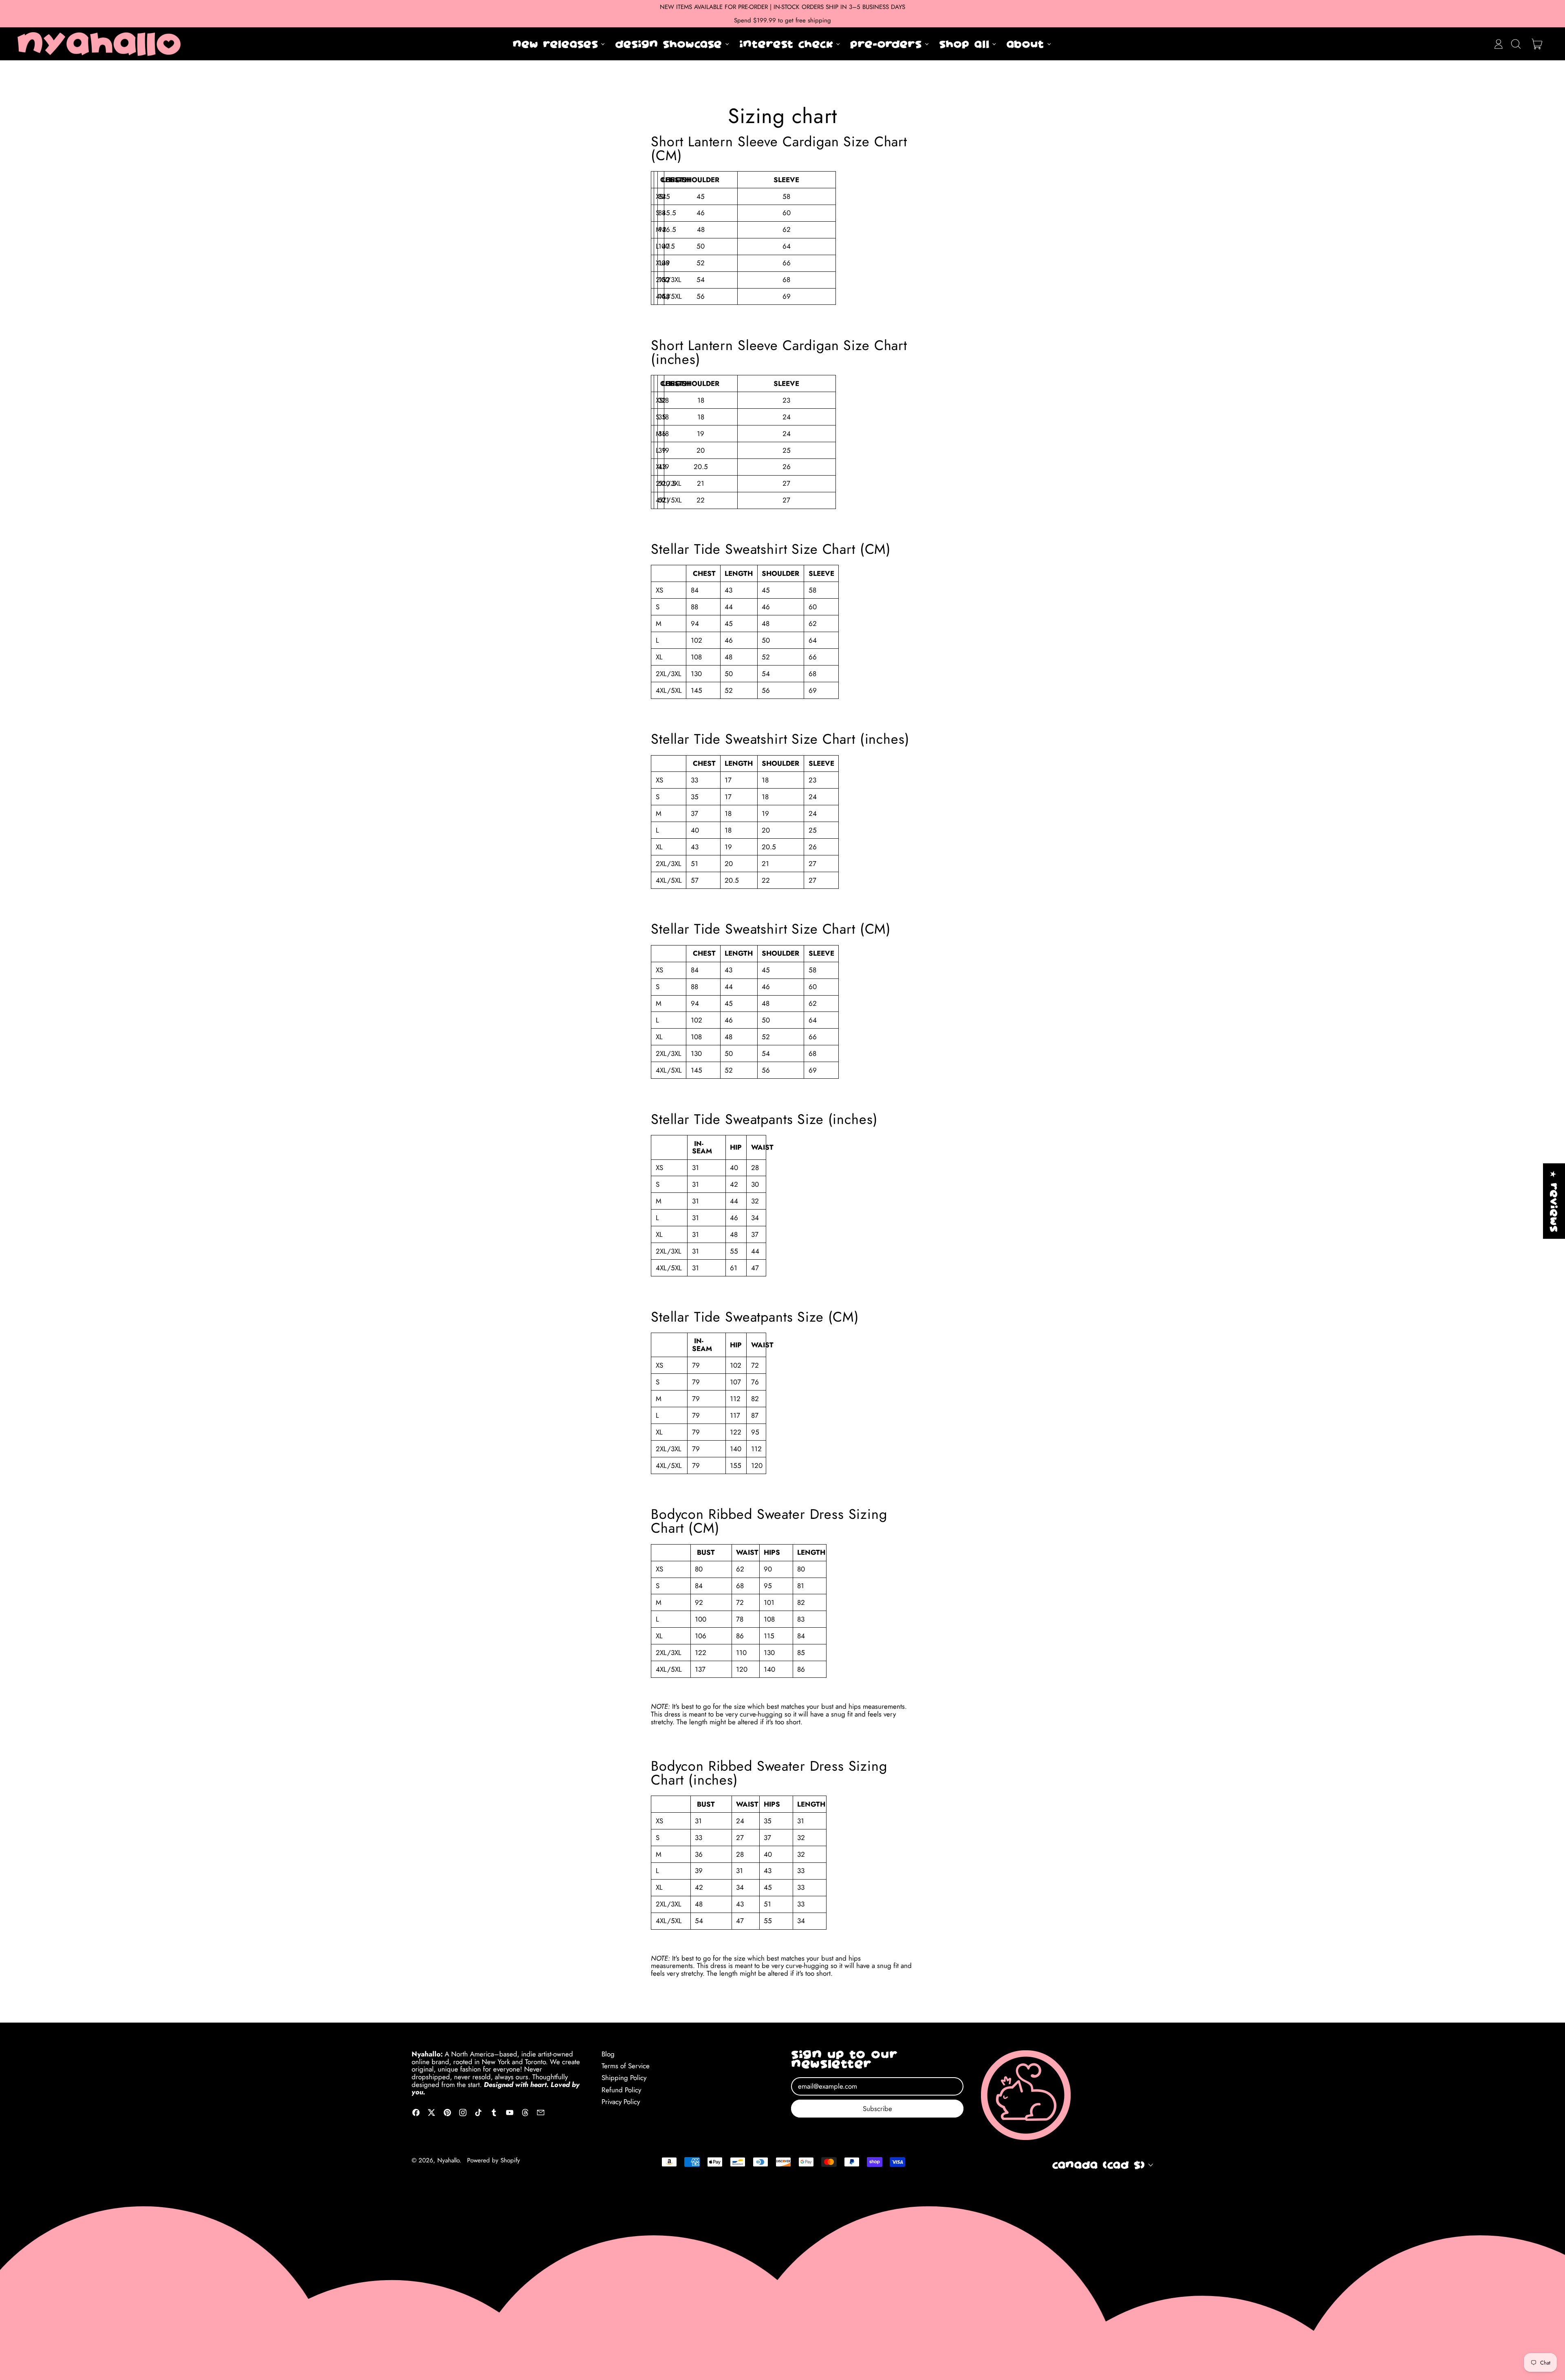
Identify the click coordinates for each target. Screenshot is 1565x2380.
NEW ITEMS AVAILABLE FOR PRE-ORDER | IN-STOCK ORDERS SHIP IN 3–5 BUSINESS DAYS (782, 7)
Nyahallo (448, 2160)
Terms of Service (626, 2066)
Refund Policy (621, 2090)
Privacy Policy (621, 2102)
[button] (1516, 44)
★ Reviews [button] (1554, 1201)
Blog (608, 2054)
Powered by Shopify (494, 2160)
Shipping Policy (624, 2078)
